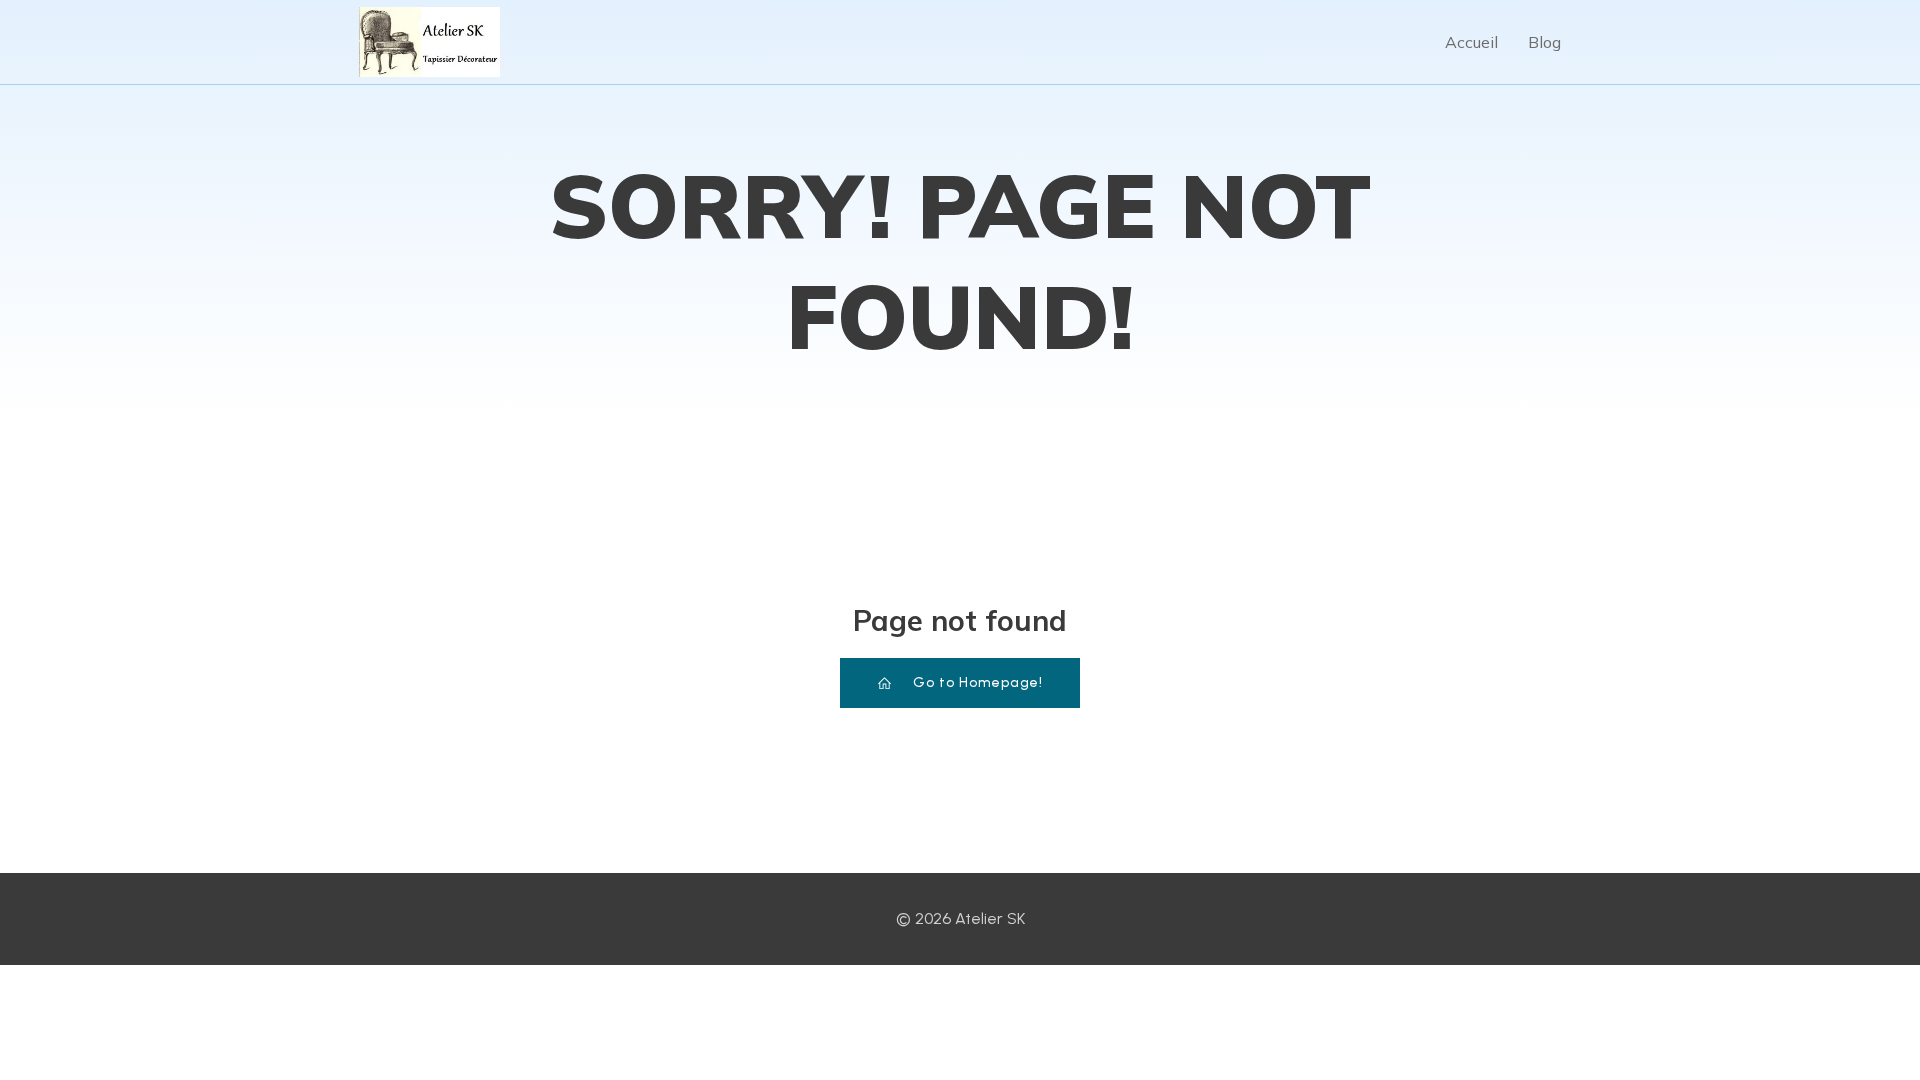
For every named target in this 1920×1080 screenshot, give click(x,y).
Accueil (1471, 42)
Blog (1544, 42)
